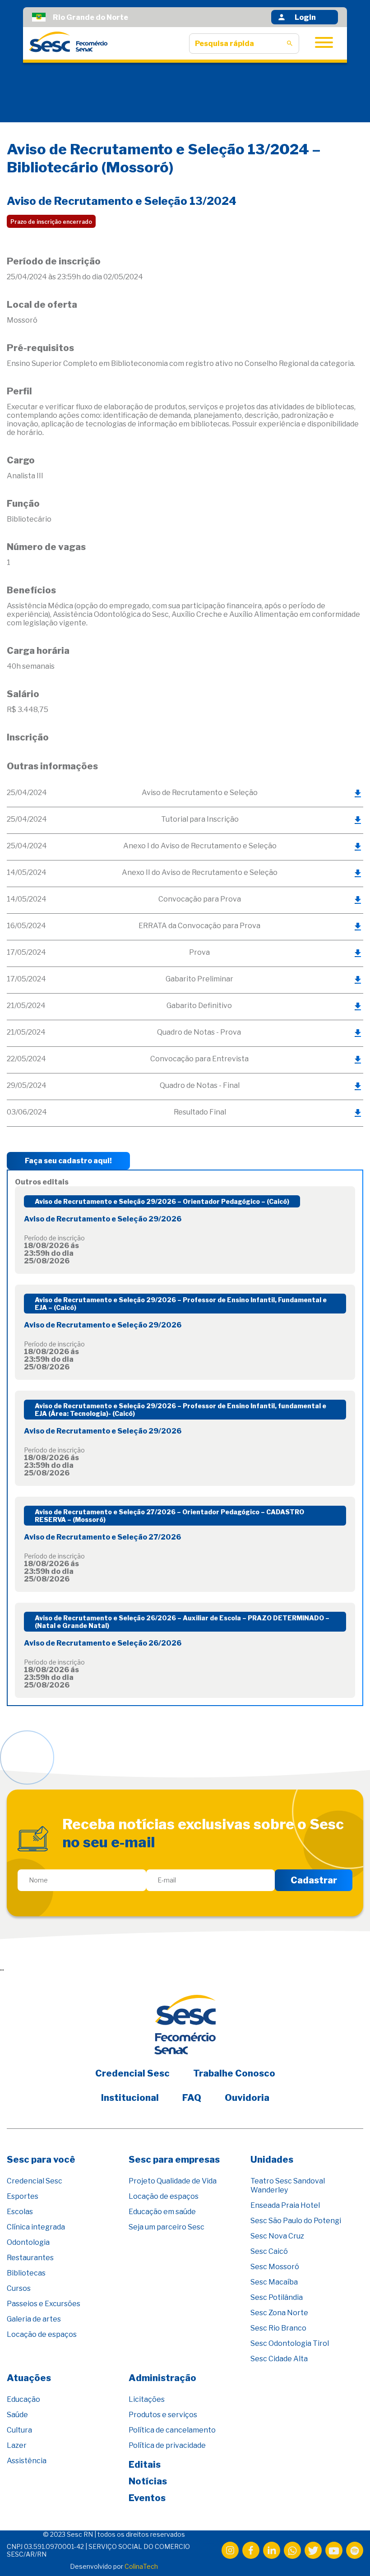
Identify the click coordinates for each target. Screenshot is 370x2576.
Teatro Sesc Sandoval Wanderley (288, 2185)
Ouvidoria (247, 2098)
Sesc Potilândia (277, 2297)
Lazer (17, 2445)
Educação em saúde (162, 2212)
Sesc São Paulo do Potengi (296, 2221)
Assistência (27, 2461)
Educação (23, 2399)
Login (305, 17)
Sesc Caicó (269, 2251)
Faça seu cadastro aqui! (68, 1161)
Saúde (17, 2415)
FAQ (192, 2098)
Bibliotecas (26, 2273)
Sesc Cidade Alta (279, 2359)
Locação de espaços (42, 2334)
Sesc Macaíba (274, 2282)
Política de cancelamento (172, 2430)
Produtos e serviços (163, 2415)
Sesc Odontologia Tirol (290, 2343)
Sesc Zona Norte (279, 2313)
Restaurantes (30, 2258)
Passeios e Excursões (44, 2304)
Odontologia (28, 2242)
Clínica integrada (36, 2227)
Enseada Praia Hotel (285, 2205)
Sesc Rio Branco (278, 2328)
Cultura (19, 2430)
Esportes (23, 2196)
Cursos (19, 2288)
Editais (145, 2465)
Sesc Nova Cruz (277, 2236)
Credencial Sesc (132, 2073)
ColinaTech (141, 2566)
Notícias (148, 2481)
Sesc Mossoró (275, 2267)
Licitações (147, 2399)
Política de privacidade (167, 2445)
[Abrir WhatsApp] (347, 2553)
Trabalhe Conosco (234, 2073)
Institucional (130, 2098)
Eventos (147, 2498)
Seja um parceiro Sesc (166, 2227)
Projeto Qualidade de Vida (173, 2181)
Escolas (20, 2212)
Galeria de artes (34, 2319)
